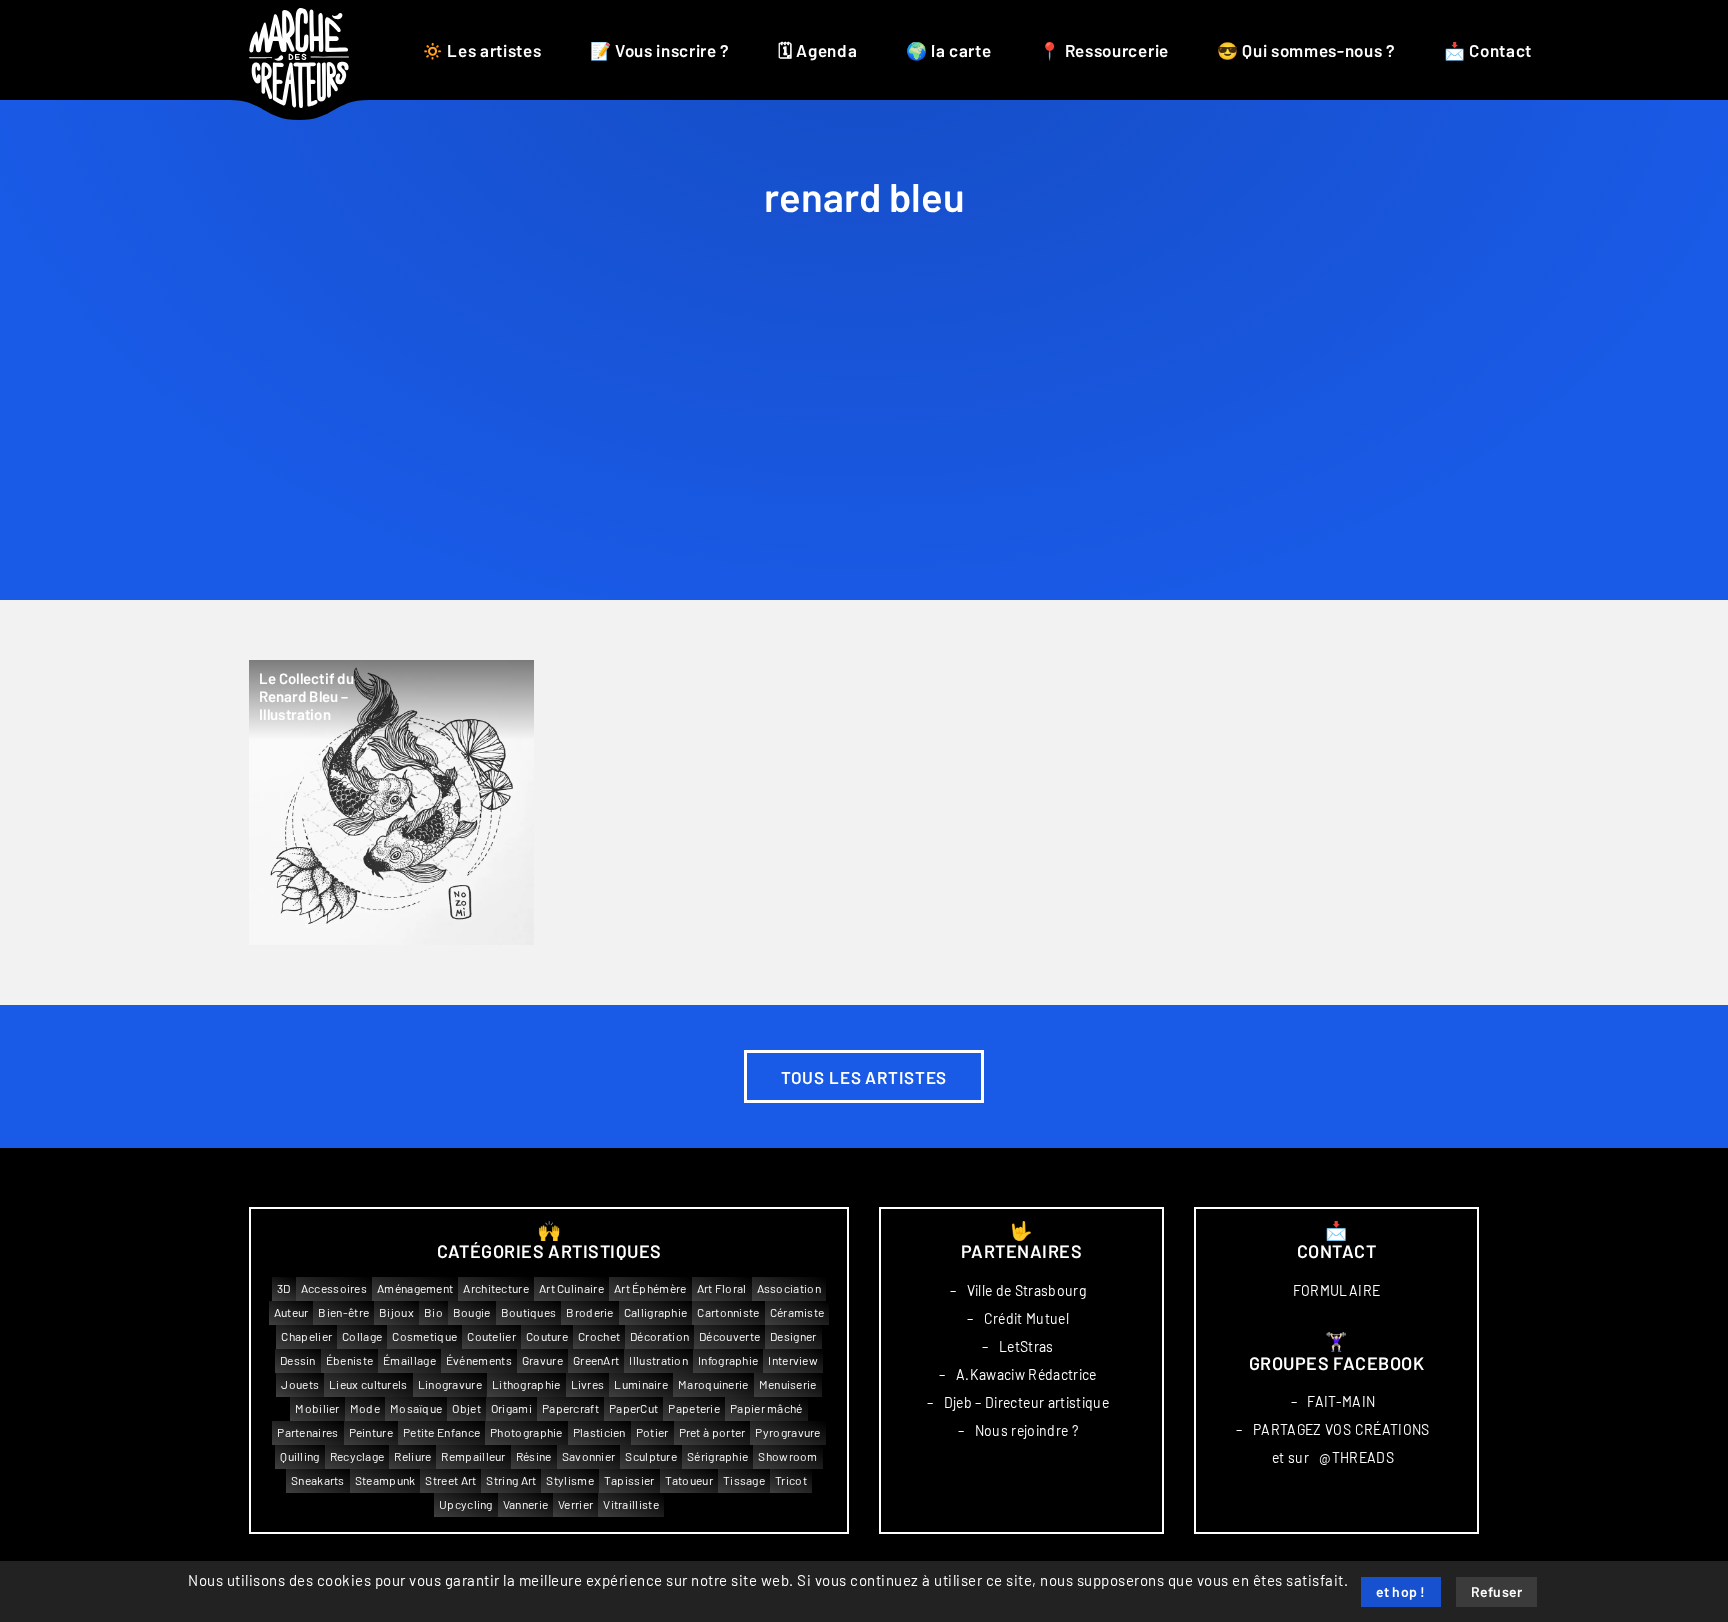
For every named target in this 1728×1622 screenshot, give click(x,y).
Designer (793, 1336)
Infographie (728, 1360)
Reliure (412, 1456)
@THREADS (1356, 1458)
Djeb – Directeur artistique (1026, 1403)
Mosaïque (416, 1408)
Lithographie (526, 1384)
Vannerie (525, 1504)
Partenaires (307, 1432)
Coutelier (491, 1336)
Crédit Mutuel (1027, 1319)
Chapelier (306, 1336)
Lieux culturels (368, 1384)
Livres (588, 1384)
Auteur (291, 1312)
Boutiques (529, 1312)
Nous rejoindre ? (1027, 1431)
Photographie (526, 1432)
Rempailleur (473, 1456)
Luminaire (641, 1384)
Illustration (658, 1360)
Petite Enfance (441, 1432)
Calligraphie (656, 1312)
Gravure (542, 1360)
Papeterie (694, 1408)
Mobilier (317, 1408)
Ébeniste (349, 1360)
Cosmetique (424, 1336)
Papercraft (570, 1408)
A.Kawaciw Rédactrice (1026, 1375)
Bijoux (396, 1312)
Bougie (472, 1312)
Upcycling (466, 1504)
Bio (433, 1312)
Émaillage (409, 1360)
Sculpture (651, 1456)
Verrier (575, 1504)
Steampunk (385, 1480)
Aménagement (415, 1288)
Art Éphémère (650, 1288)
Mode (365, 1408)
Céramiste (797, 1312)
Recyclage (357, 1456)
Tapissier (629, 1480)
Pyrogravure (787, 1432)
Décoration (659, 1336)
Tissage (744, 1480)
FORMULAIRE (1337, 1291)
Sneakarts (318, 1480)
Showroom (787, 1456)
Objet (466, 1408)
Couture (547, 1336)
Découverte (729, 1336)
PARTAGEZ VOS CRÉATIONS (1341, 1430)
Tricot (791, 1480)
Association (789, 1288)
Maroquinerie (713, 1384)
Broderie (589, 1312)
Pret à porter (712, 1432)
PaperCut (633, 1408)
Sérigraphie (717, 1456)
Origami (511, 1408)
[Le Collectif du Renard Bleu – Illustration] (391, 802)
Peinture (371, 1432)
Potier (652, 1432)
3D (284, 1288)
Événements (479, 1360)
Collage (362, 1336)
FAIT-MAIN (1341, 1402)
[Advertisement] (864, 450)
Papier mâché (766, 1408)
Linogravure (450, 1384)
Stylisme (569, 1480)
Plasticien (599, 1432)
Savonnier (589, 1456)
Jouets (300, 1384)
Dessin (298, 1360)
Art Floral (722, 1288)
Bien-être (343, 1312)
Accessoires (334, 1288)
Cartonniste (728, 1312)
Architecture (496, 1288)
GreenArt (596, 1360)
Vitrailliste (631, 1504)
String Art (511, 1480)
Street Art (450, 1480)
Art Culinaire (571, 1288)
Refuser (1497, 1593)
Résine (534, 1456)
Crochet (599, 1336)
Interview (793, 1360)
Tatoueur (689, 1480)
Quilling (299, 1456)
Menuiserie (788, 1384)
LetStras (1026, 1347)
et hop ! (1401, 1593)
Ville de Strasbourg (1027, 1291)
